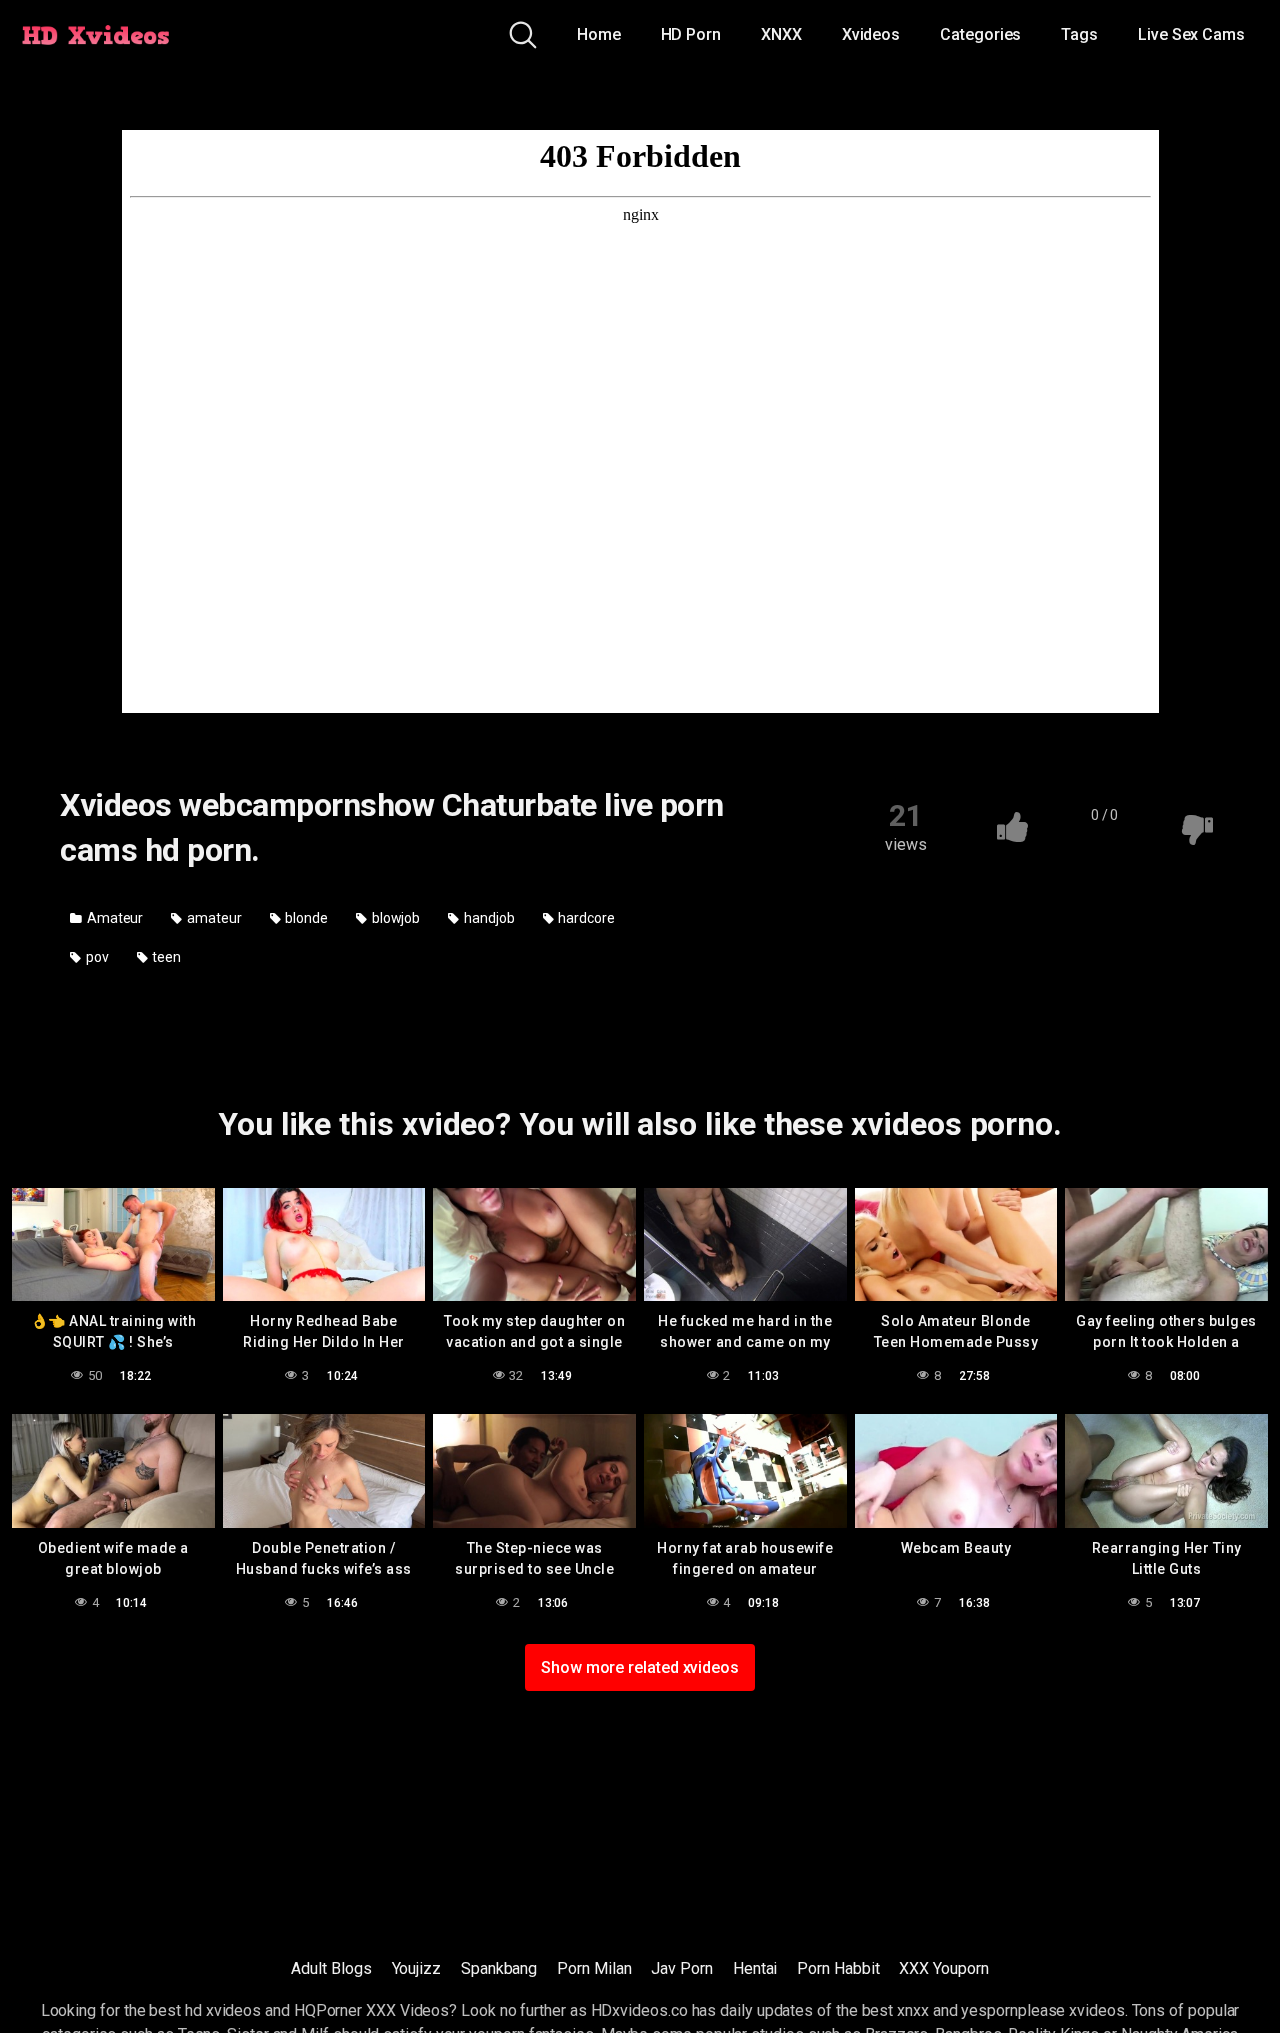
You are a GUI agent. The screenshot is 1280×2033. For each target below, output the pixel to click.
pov (96, 957)
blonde (305, 918)
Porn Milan (594, 1968)
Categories (980, 34)
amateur (212, 918)
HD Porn (691, 34)
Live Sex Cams (1191, 34)
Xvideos (871, 34)
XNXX (781, 34)
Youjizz (416, 1968)
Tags (1079, 34)
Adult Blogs (331, 1968)
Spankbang (499, 1968)
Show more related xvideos (640, 1667)
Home (599, 34)
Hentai (755, 1968)
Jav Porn (681, 1968)
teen (166, 957)
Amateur (113, 918)
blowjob (394, 918)
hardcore (584, 918)
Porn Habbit (838, 1968)
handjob (487, 918)
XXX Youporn (943, 1968)
